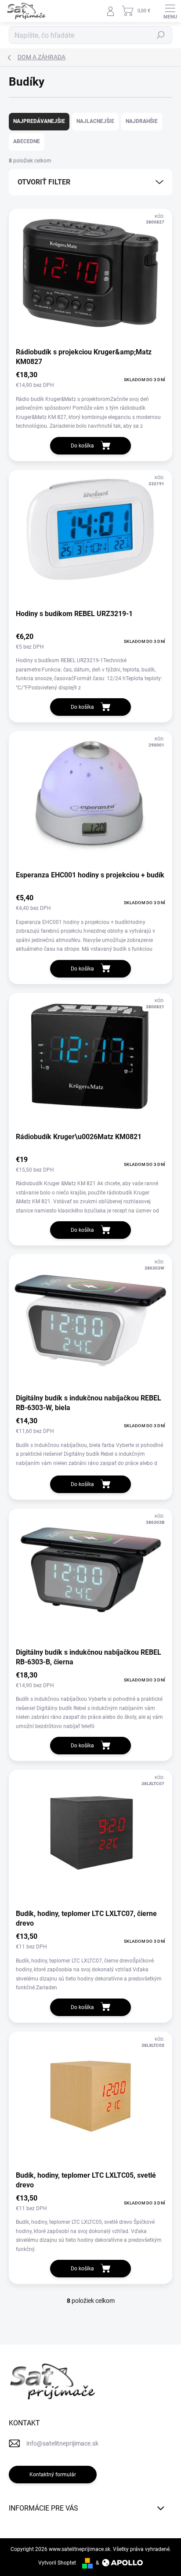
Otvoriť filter (44, 182)
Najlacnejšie (95, 121)
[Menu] (170, 11)
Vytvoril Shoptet (57, 2563)
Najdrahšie (142, 121)
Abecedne (27, 141)
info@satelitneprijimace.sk (62, 2443)
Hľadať (161, 35)
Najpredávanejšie (39, 121)
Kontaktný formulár (53, 2475)
